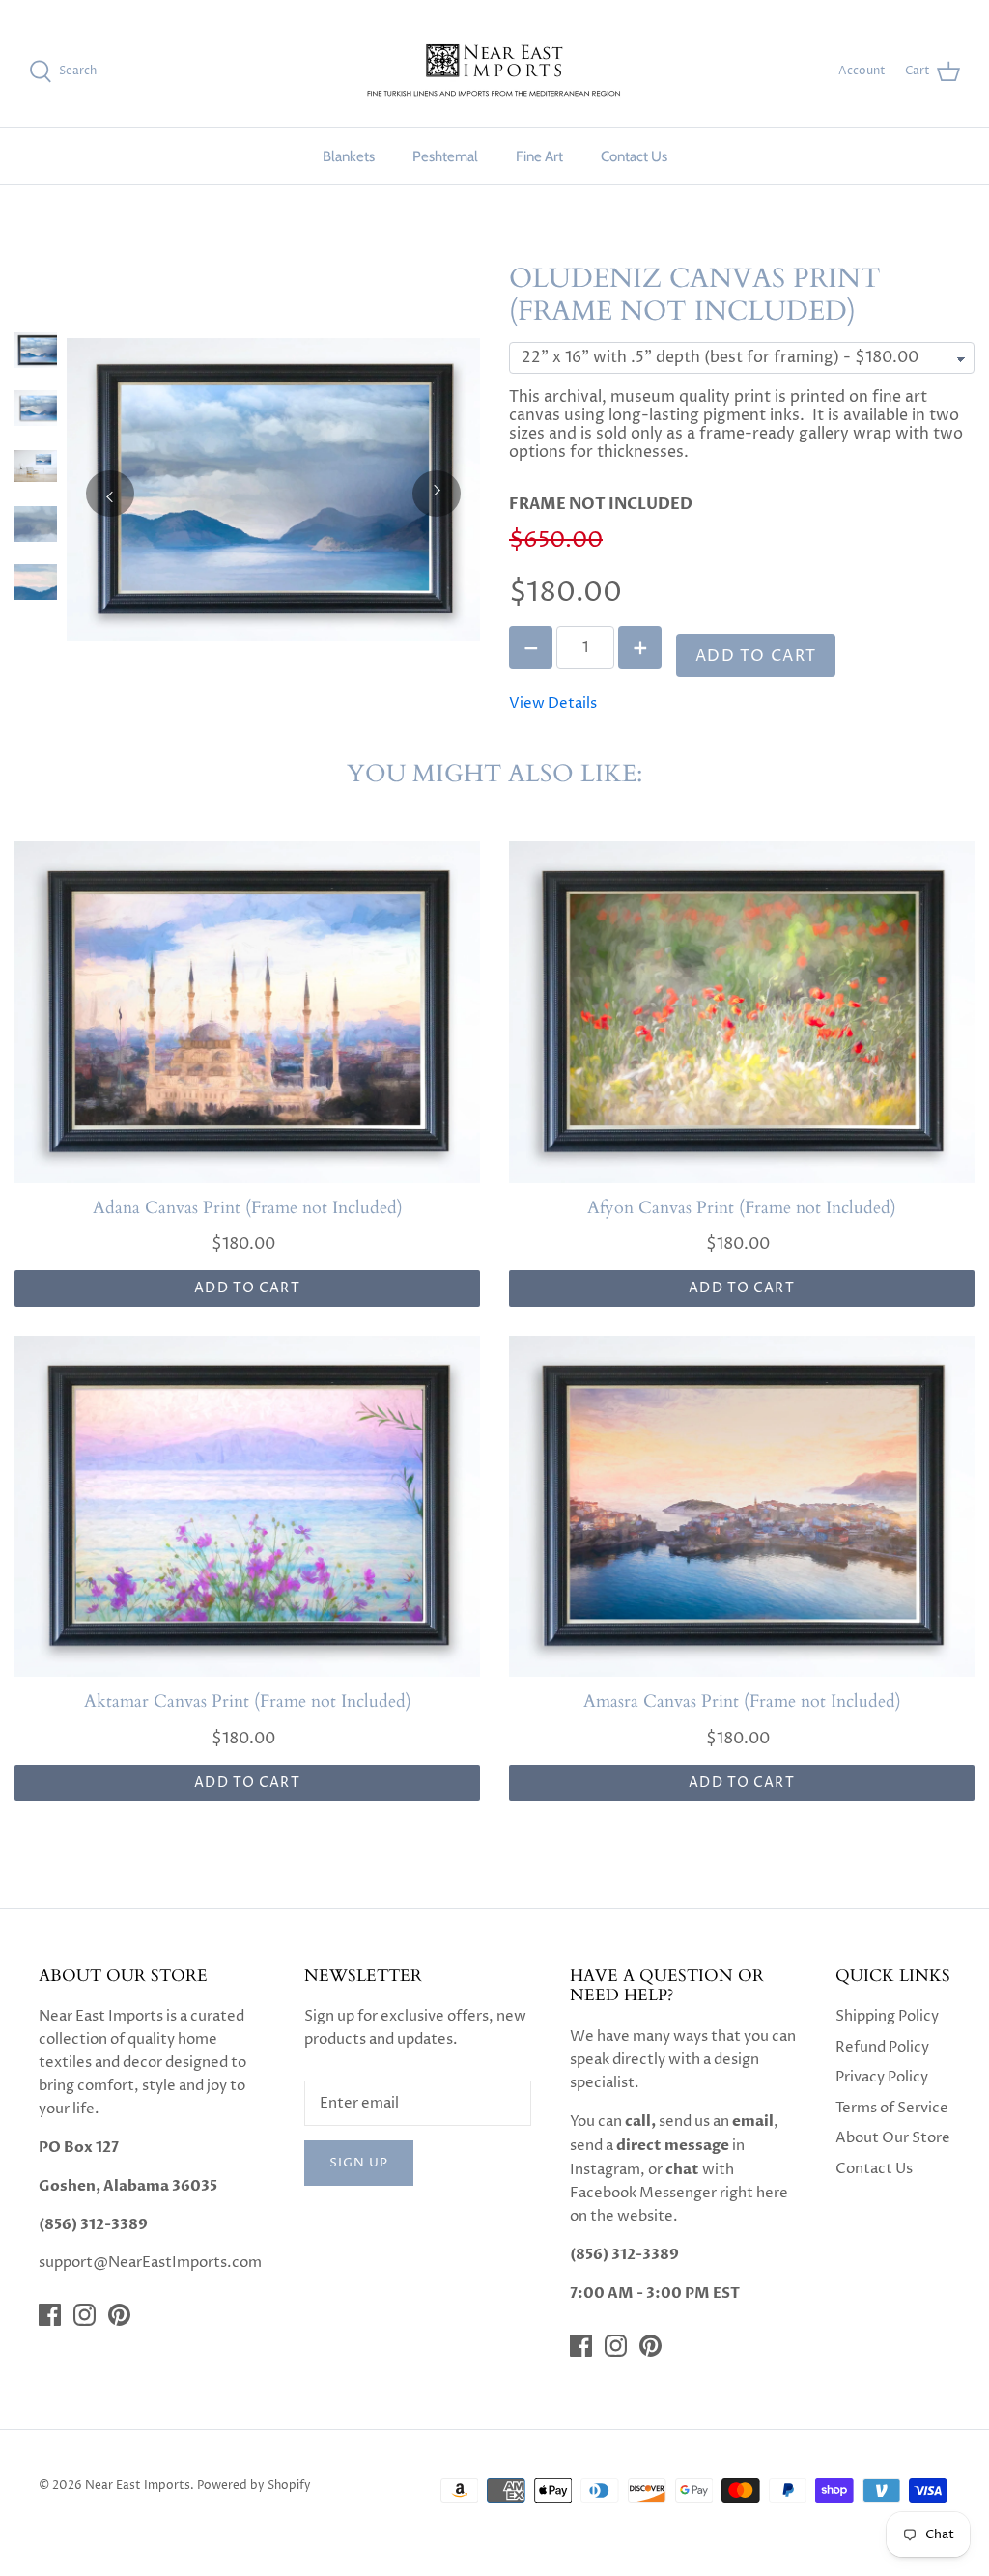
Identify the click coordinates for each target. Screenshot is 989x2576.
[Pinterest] (119, 2315)
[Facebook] (50, 2315)
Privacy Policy (882, 2077)
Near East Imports (138, 2486)
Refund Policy (882, 2047)
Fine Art (539, 156)
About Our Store (893, 2138)
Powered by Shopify (254, 2486)
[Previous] (110, 494)
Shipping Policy (887, 2016)
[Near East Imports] (494, 72)
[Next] (437, 494)
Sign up (359, 2163)
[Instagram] (85, 2315)
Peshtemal (445, 156)
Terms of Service (892, 2108)
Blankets (349, 156)
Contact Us (634, 156)
